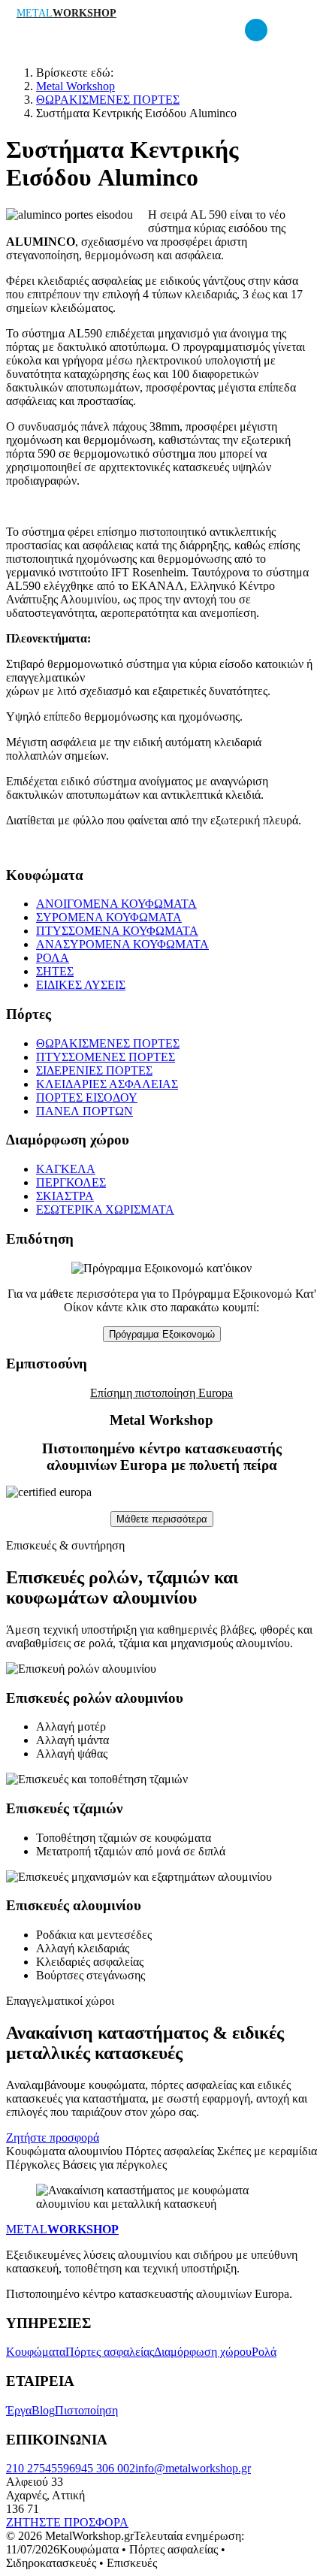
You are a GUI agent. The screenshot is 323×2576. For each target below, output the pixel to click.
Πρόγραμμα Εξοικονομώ (162, 1334)
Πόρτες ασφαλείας (110, 2352)
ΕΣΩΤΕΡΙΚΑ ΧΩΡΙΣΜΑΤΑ (105, 1209)
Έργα (19, 2410)
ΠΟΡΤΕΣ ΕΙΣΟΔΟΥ (87, 1098)
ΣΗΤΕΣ (55, 971)
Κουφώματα (36, 2352)
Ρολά (264, 2352)
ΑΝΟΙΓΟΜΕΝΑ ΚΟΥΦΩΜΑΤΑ (116, 904)
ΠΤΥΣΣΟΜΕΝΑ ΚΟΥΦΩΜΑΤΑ (117, 931)
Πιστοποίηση (86, 2410)
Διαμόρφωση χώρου (203, 2352)
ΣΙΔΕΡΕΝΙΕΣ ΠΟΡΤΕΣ (94, 1070)
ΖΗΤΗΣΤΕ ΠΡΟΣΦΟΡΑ (67, 2522)
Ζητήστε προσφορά (53, 2138)
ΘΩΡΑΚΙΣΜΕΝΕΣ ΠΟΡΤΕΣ (108, 1043)
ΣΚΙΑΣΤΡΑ (65, 1196)
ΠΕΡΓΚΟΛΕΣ (71, 1182)
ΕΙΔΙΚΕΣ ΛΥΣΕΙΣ (81, 985)
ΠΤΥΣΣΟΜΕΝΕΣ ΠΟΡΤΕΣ (106, 1057)
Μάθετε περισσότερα (162, 1519)
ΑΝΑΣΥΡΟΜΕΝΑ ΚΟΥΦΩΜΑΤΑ (122, 944)
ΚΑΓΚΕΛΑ (66, 1169)
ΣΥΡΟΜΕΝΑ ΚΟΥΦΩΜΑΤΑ (109, 917)
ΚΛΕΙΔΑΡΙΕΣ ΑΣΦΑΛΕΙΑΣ (107, 1084)
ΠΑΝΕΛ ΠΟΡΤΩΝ (85, 1111)
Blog (43, 2410)
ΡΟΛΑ (53, 958)
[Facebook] (256, 30)
